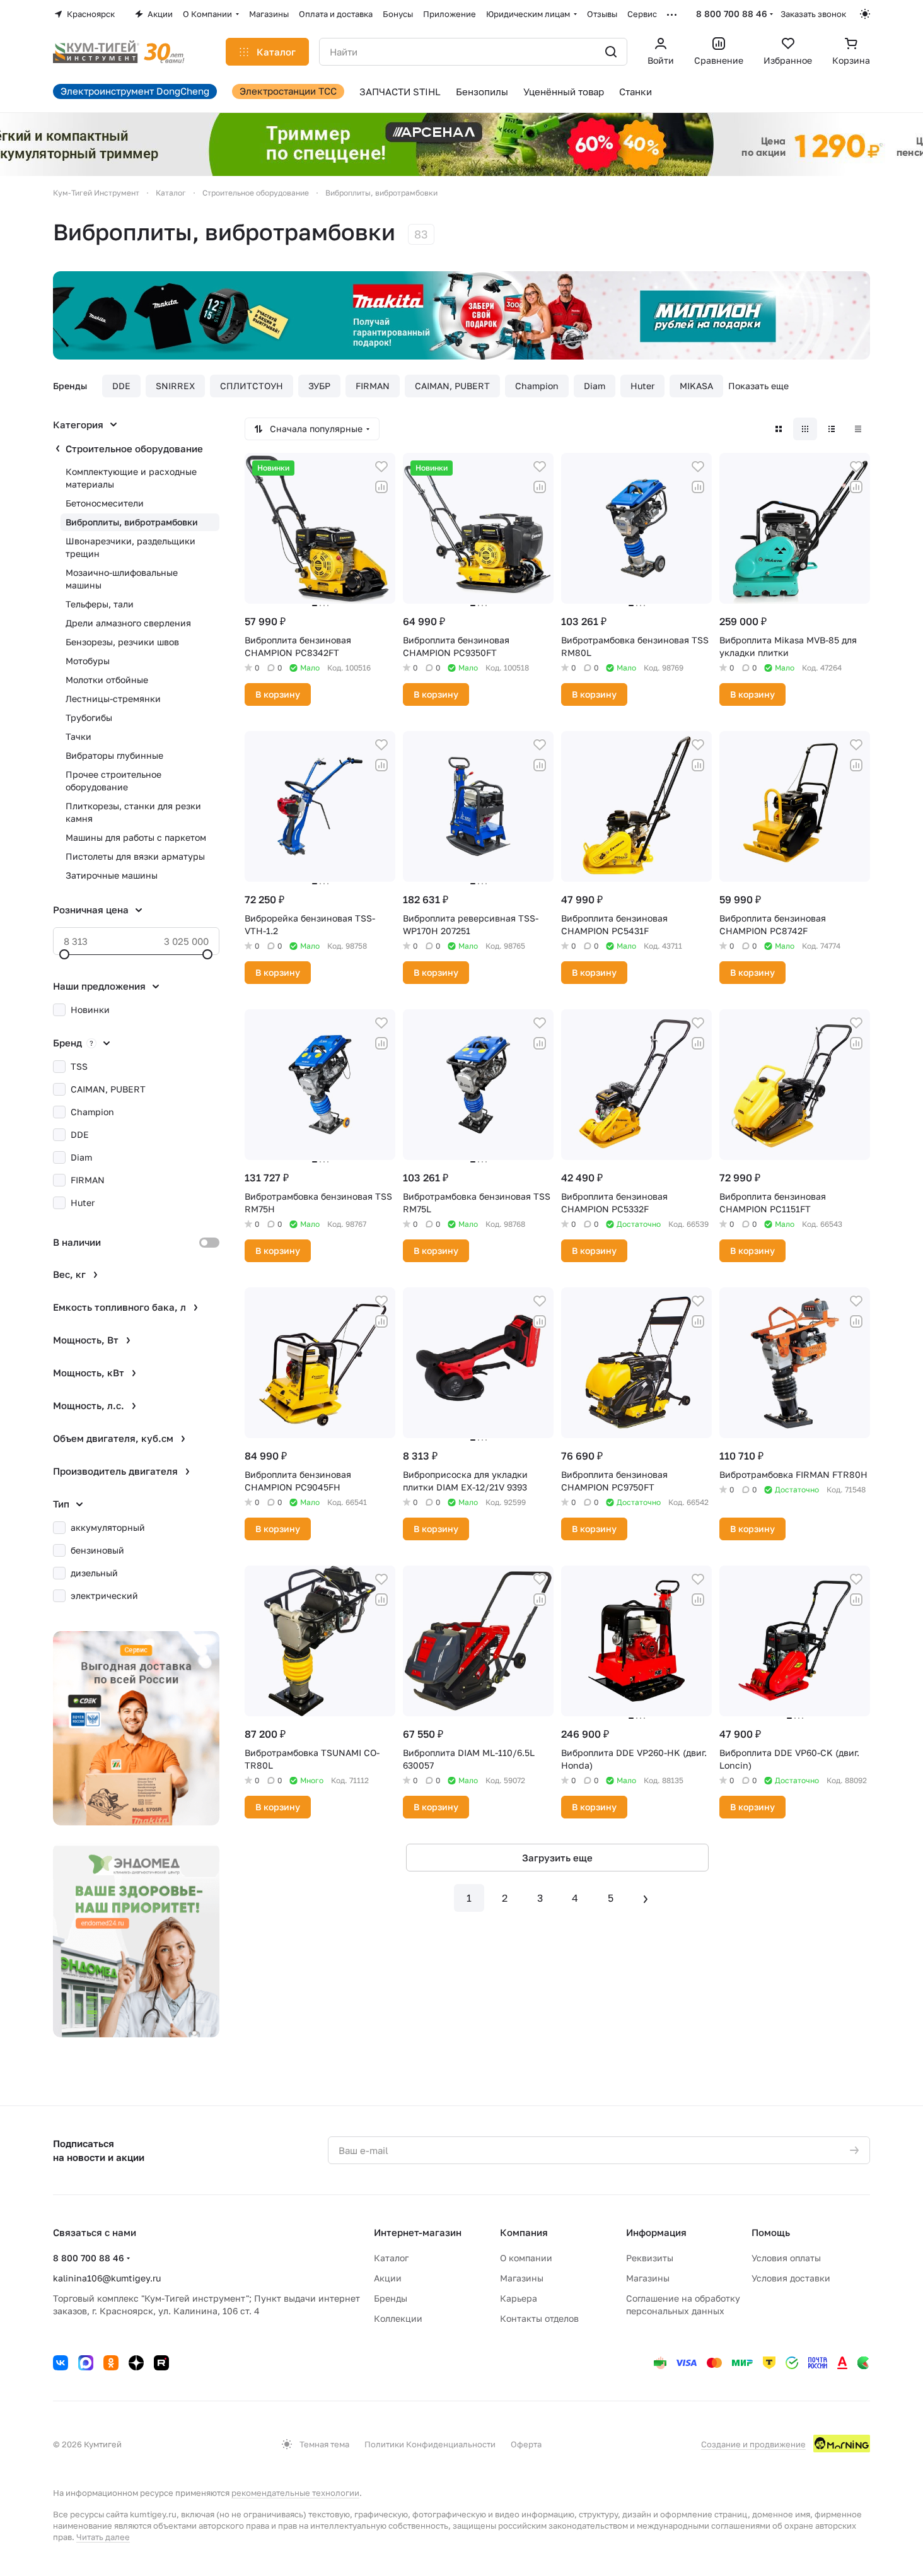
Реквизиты (650, 2258)
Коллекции (398, 2318)
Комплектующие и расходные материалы (131, 478)
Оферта (526, 2444)
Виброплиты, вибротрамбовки (132, 522)
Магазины (522, 2278)
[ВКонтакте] (61, 2363)
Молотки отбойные (107, 680)
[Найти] (611, 52)
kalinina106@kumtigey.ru (107, 2278)
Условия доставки (791, 2278)
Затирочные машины (112, 875)
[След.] (646, 1898)
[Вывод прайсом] (858, 429)
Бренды (391, 2298)
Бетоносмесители (105, 503)
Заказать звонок (813, 14)
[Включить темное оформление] (865, 14)
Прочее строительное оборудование (113, 781)
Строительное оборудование (134, 448)
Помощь (771, 2232)
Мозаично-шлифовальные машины (122, 579)
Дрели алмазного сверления (128, 623)
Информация (656, 2232)
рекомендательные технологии (295, 2493)
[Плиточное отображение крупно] (779, 429)
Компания (524, 2232)
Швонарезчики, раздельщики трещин (131, 547)
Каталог (391, 2258)
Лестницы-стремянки (113, 699)
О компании (526, 2258)
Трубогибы (89, 717)
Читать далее (103, 2537)
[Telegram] (86, 2363)
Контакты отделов (539, 2318)
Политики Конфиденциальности (430, 2444)
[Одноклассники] (111, 2363)
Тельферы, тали (100, 604)
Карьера (519, 2298)
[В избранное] (381, 467)
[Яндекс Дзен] (136, 2363)
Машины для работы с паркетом (136, 837)
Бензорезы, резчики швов (122, 642)
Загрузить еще (557, 1858)
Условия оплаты (786, 2258)
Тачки (78, 736)
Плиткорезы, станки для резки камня (133, 812)
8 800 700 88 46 (732, 14)
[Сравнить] (381, 487)
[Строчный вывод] (832, 429)
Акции (388, 2278)
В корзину (278, 694)
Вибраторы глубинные (114, 755)
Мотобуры (88, 661)
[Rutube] (161, 2363)
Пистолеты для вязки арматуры (135, 856)
